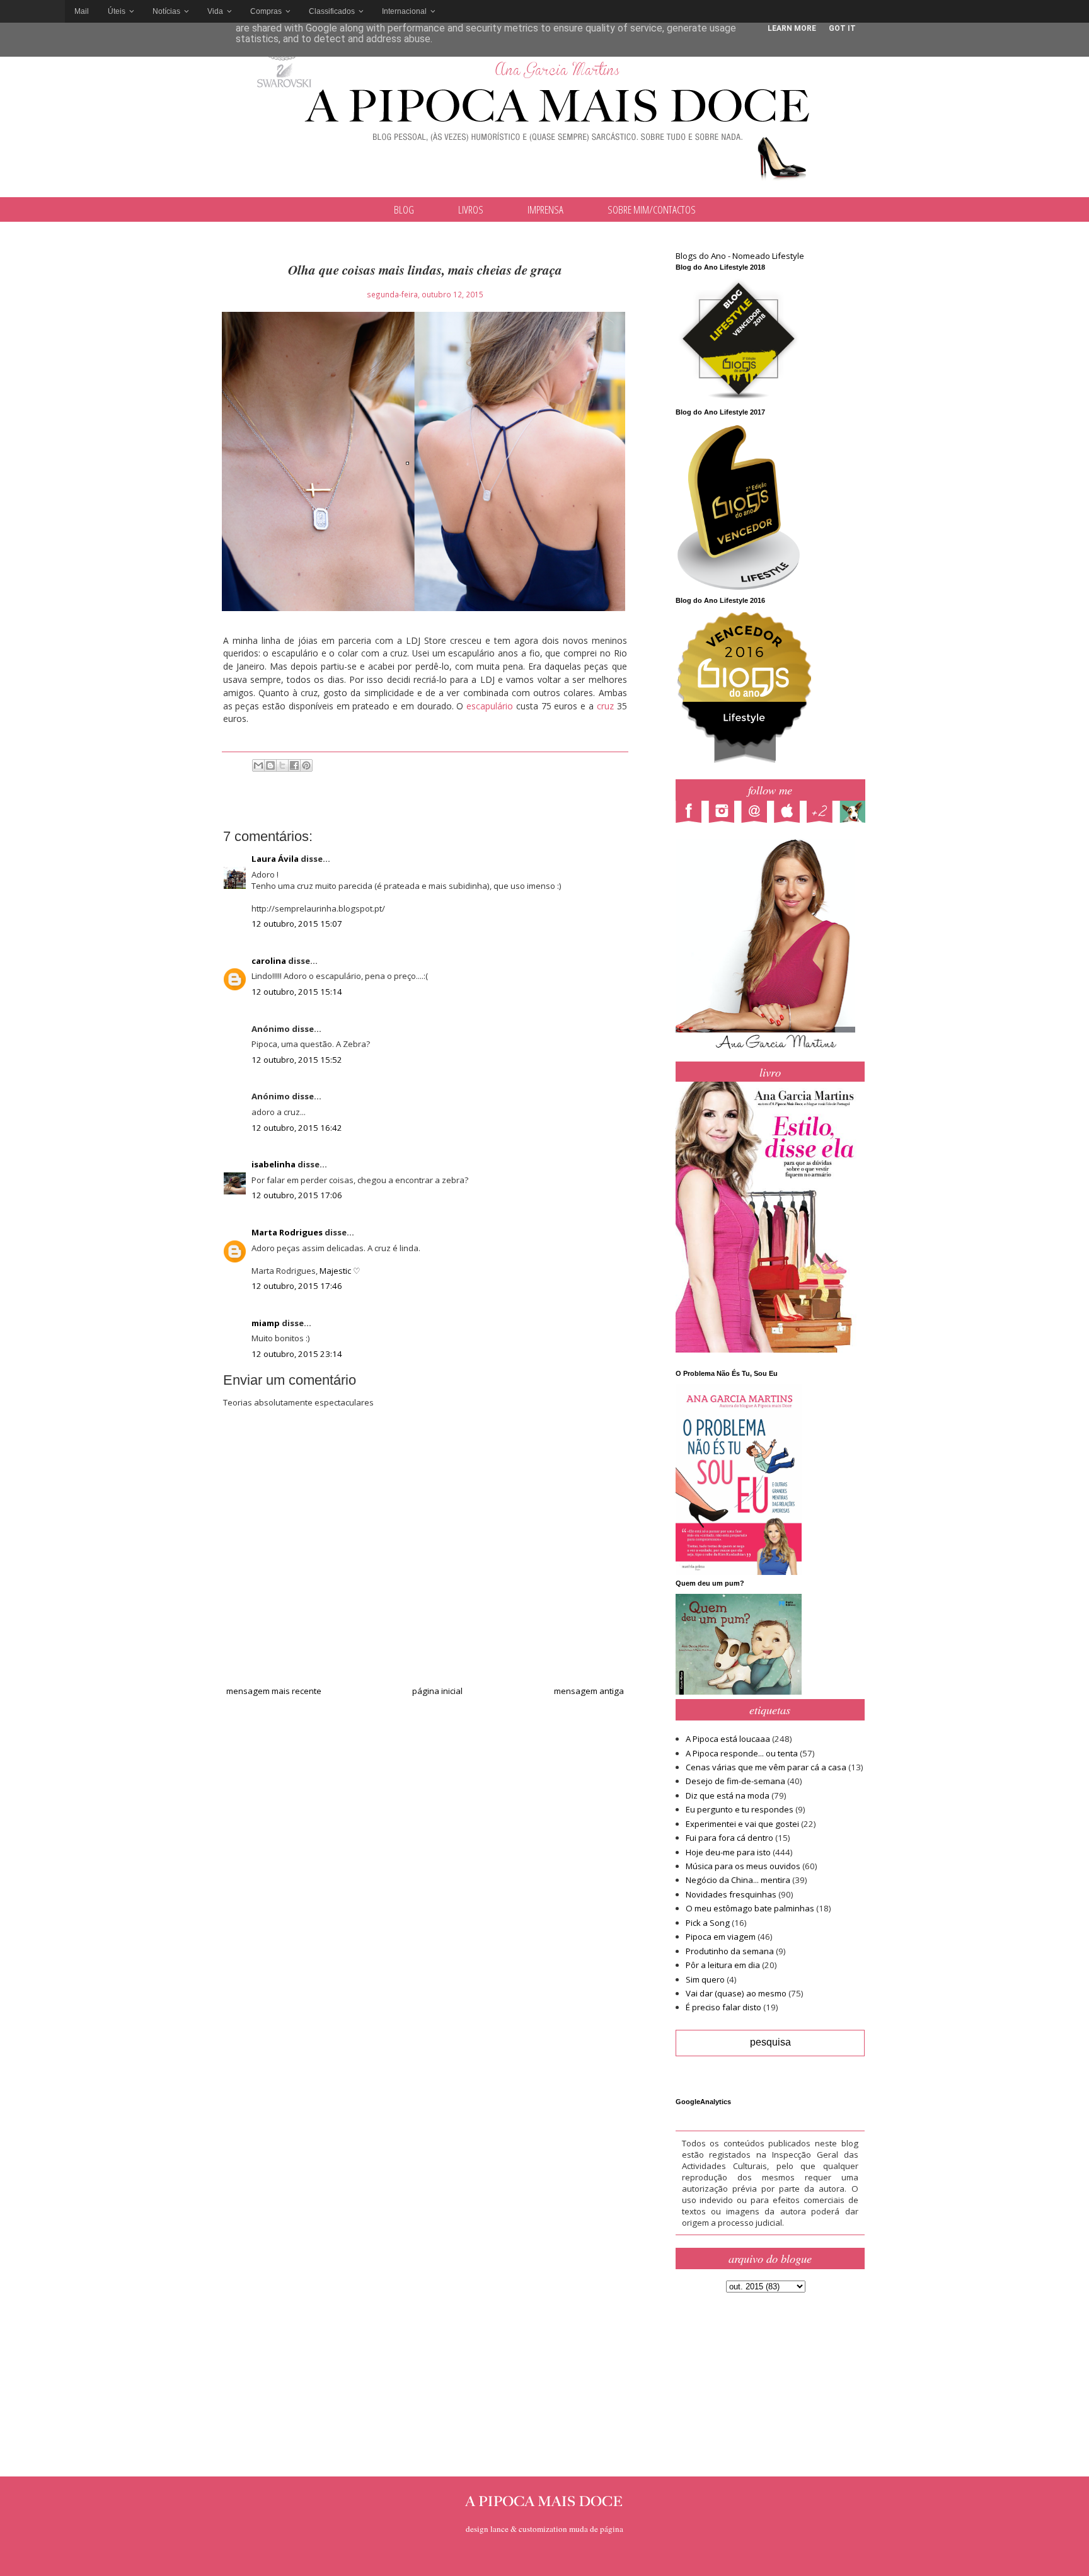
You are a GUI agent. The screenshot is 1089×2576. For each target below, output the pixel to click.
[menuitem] (82, 11)
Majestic (335, 1271)
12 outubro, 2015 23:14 (297, 1354)
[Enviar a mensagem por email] (258, 765)
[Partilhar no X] (282, 765)
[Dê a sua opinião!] (270, 765)
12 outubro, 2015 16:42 (297, 1128)
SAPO (32, 11)
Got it (842, 28)
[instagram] (725, 813)
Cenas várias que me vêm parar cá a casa (766, 1767)
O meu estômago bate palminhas (750, 1908)
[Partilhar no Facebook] (294, 765)
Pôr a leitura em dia (723, 1965)
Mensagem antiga (589, 1691)
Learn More (792, 28)
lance (499, 2529)
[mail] (758, 813)
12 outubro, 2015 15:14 (297, 992)
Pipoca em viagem (721, 1937)
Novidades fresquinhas (731, 1894)
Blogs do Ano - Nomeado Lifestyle (740, 256)
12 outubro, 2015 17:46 (297, 1286)
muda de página (596, 2529)
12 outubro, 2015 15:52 (297, 1060)
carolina (269, 961)
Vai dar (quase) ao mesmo (736, 1993)
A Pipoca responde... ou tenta (742, 1753)
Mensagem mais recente (274, 1691)
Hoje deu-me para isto (728, 1852)
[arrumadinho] (856, 813)
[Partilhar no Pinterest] (306, 765)
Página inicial (437, 1691)
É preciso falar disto (723, 2007)
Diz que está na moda (728, 1795)
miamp (266, 1323)
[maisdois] (823, 813)
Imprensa (545, 209)
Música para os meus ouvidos (743, 1866)
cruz (605, 706)
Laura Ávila (275, 859)
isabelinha (274, 1164)
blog (404, 209)
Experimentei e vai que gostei (742, 1824)
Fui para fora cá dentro (729, 1838)
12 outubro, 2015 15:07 (297, 924)
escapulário (490, 706)
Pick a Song (708, 1923)
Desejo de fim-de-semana (735, 1781)
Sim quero (705, 1979)
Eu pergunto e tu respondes (740, 1809)
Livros (471, 209)
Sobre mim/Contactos (652, 209)
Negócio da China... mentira (738, 1880)
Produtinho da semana (730, 1951)
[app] (790, 813)
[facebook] (692, 813)
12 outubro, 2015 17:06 (297, 1195)
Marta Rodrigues (287, 1232)
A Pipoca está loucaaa (728, 1739)
